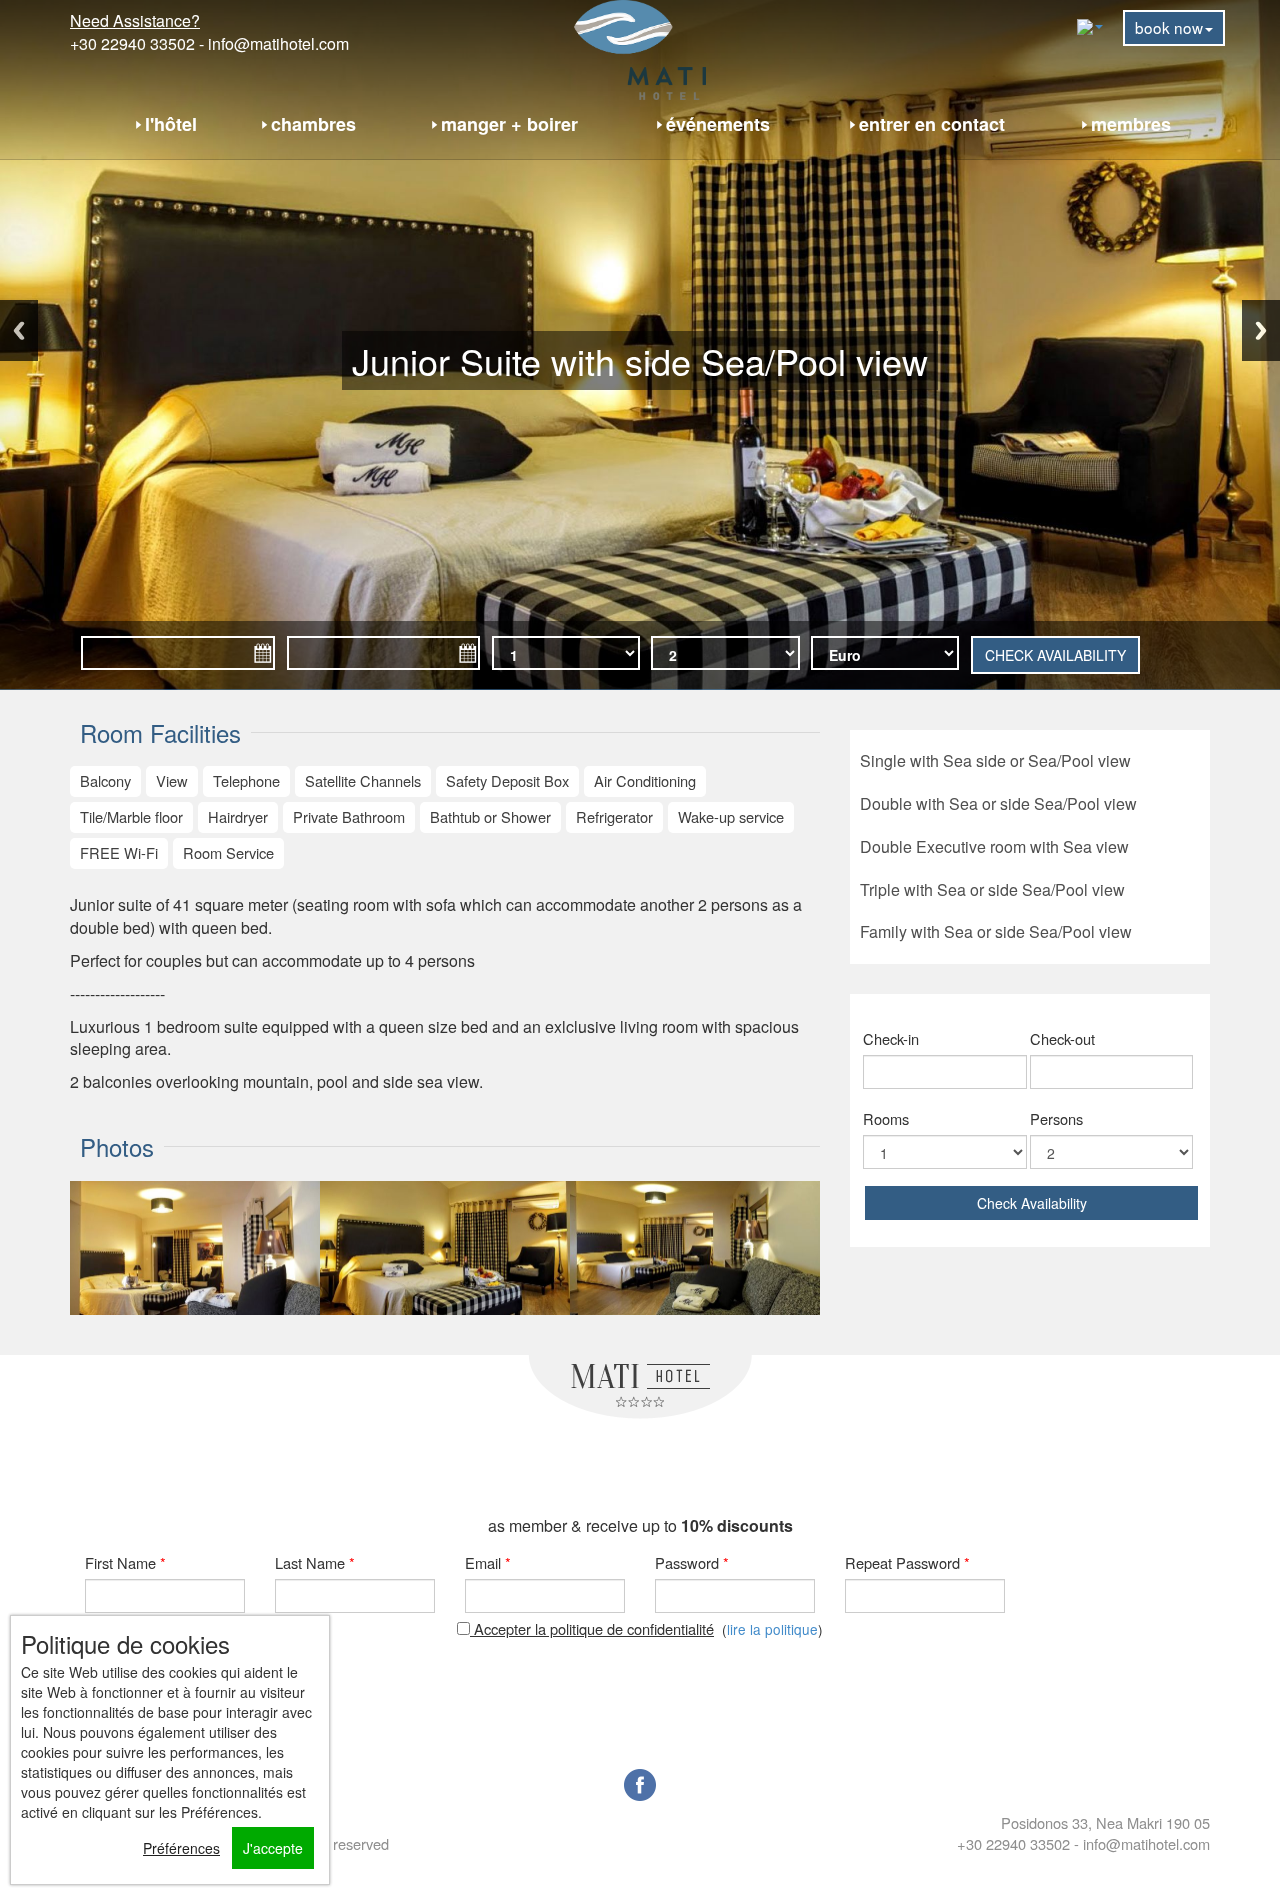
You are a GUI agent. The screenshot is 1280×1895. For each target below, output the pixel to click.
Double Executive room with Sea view (994, 846)
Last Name (315, 1562)
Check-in (891, 1038)
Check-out (1062, 1038)
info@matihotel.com (278, 43)
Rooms (886, 1118)
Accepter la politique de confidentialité (592, 1628)
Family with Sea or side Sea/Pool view (996, 931)
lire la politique (772, 1629)
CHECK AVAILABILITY (1055, 655)
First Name (125, 1562)
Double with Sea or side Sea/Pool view (998, 803)
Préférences (181, 1848)
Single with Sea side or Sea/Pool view (995, 760)
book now (1169, 27)
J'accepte (273, 1848)
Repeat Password (907, 1562)
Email (488, 1562)
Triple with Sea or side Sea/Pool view (992, 889)
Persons (1056, 1118)
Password (692, 1562)
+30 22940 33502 (132, 43)
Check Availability (1032, 1203)
